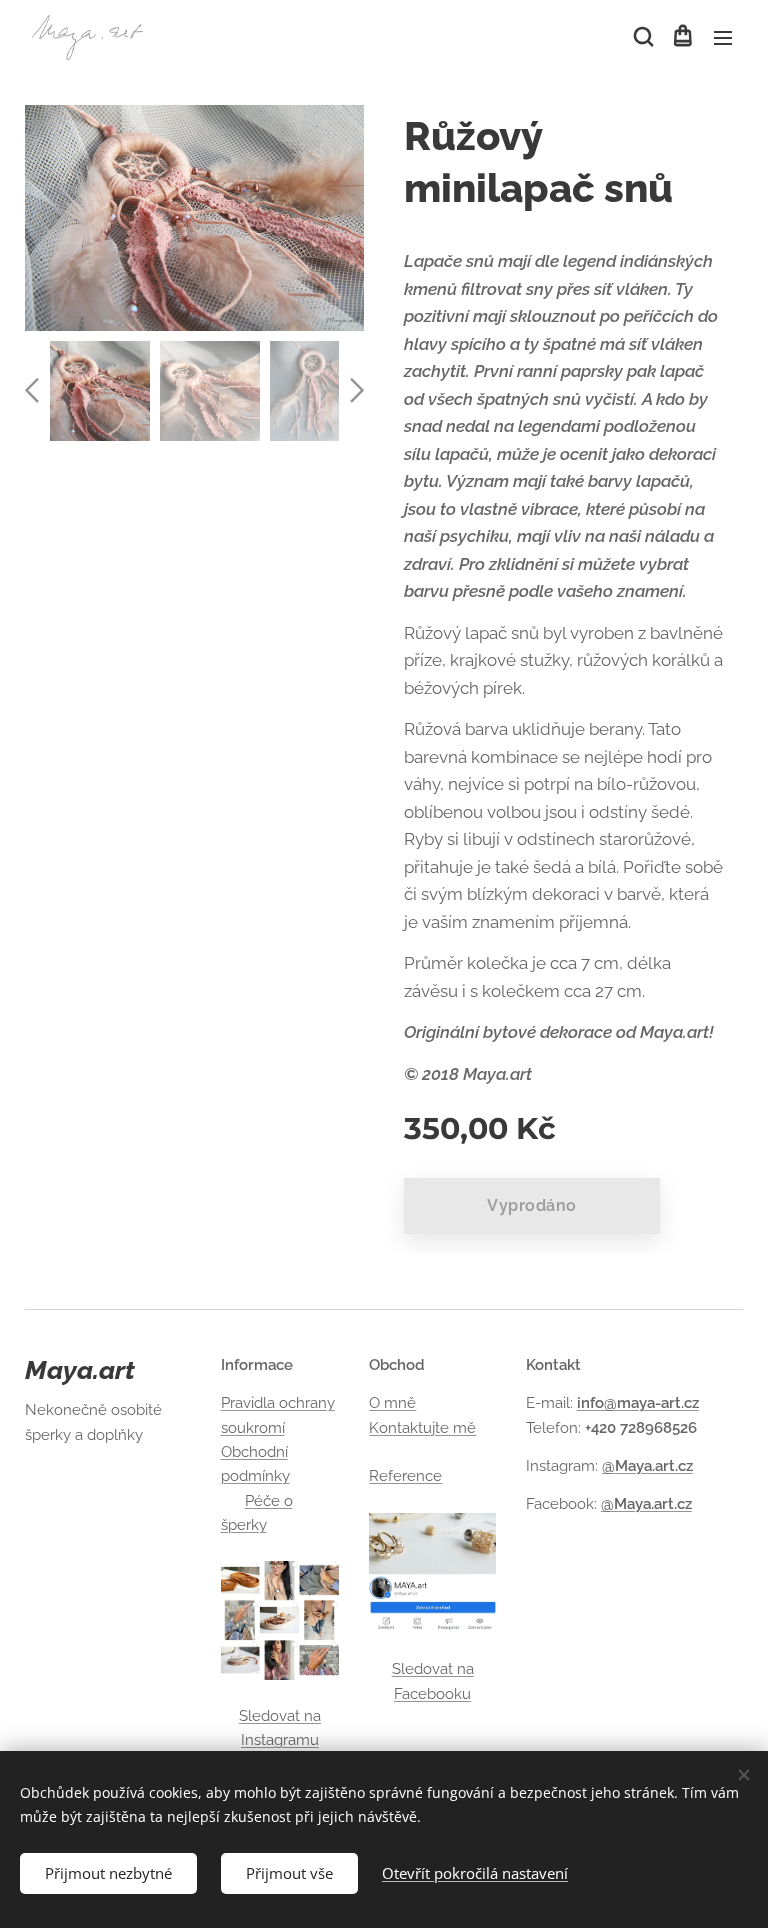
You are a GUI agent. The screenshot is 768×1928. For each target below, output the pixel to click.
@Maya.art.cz (647, 1466)
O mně (392, 1403)
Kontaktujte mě (422, 1428)
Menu (723, 37)
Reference (405, 1476)
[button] (642, 37)
